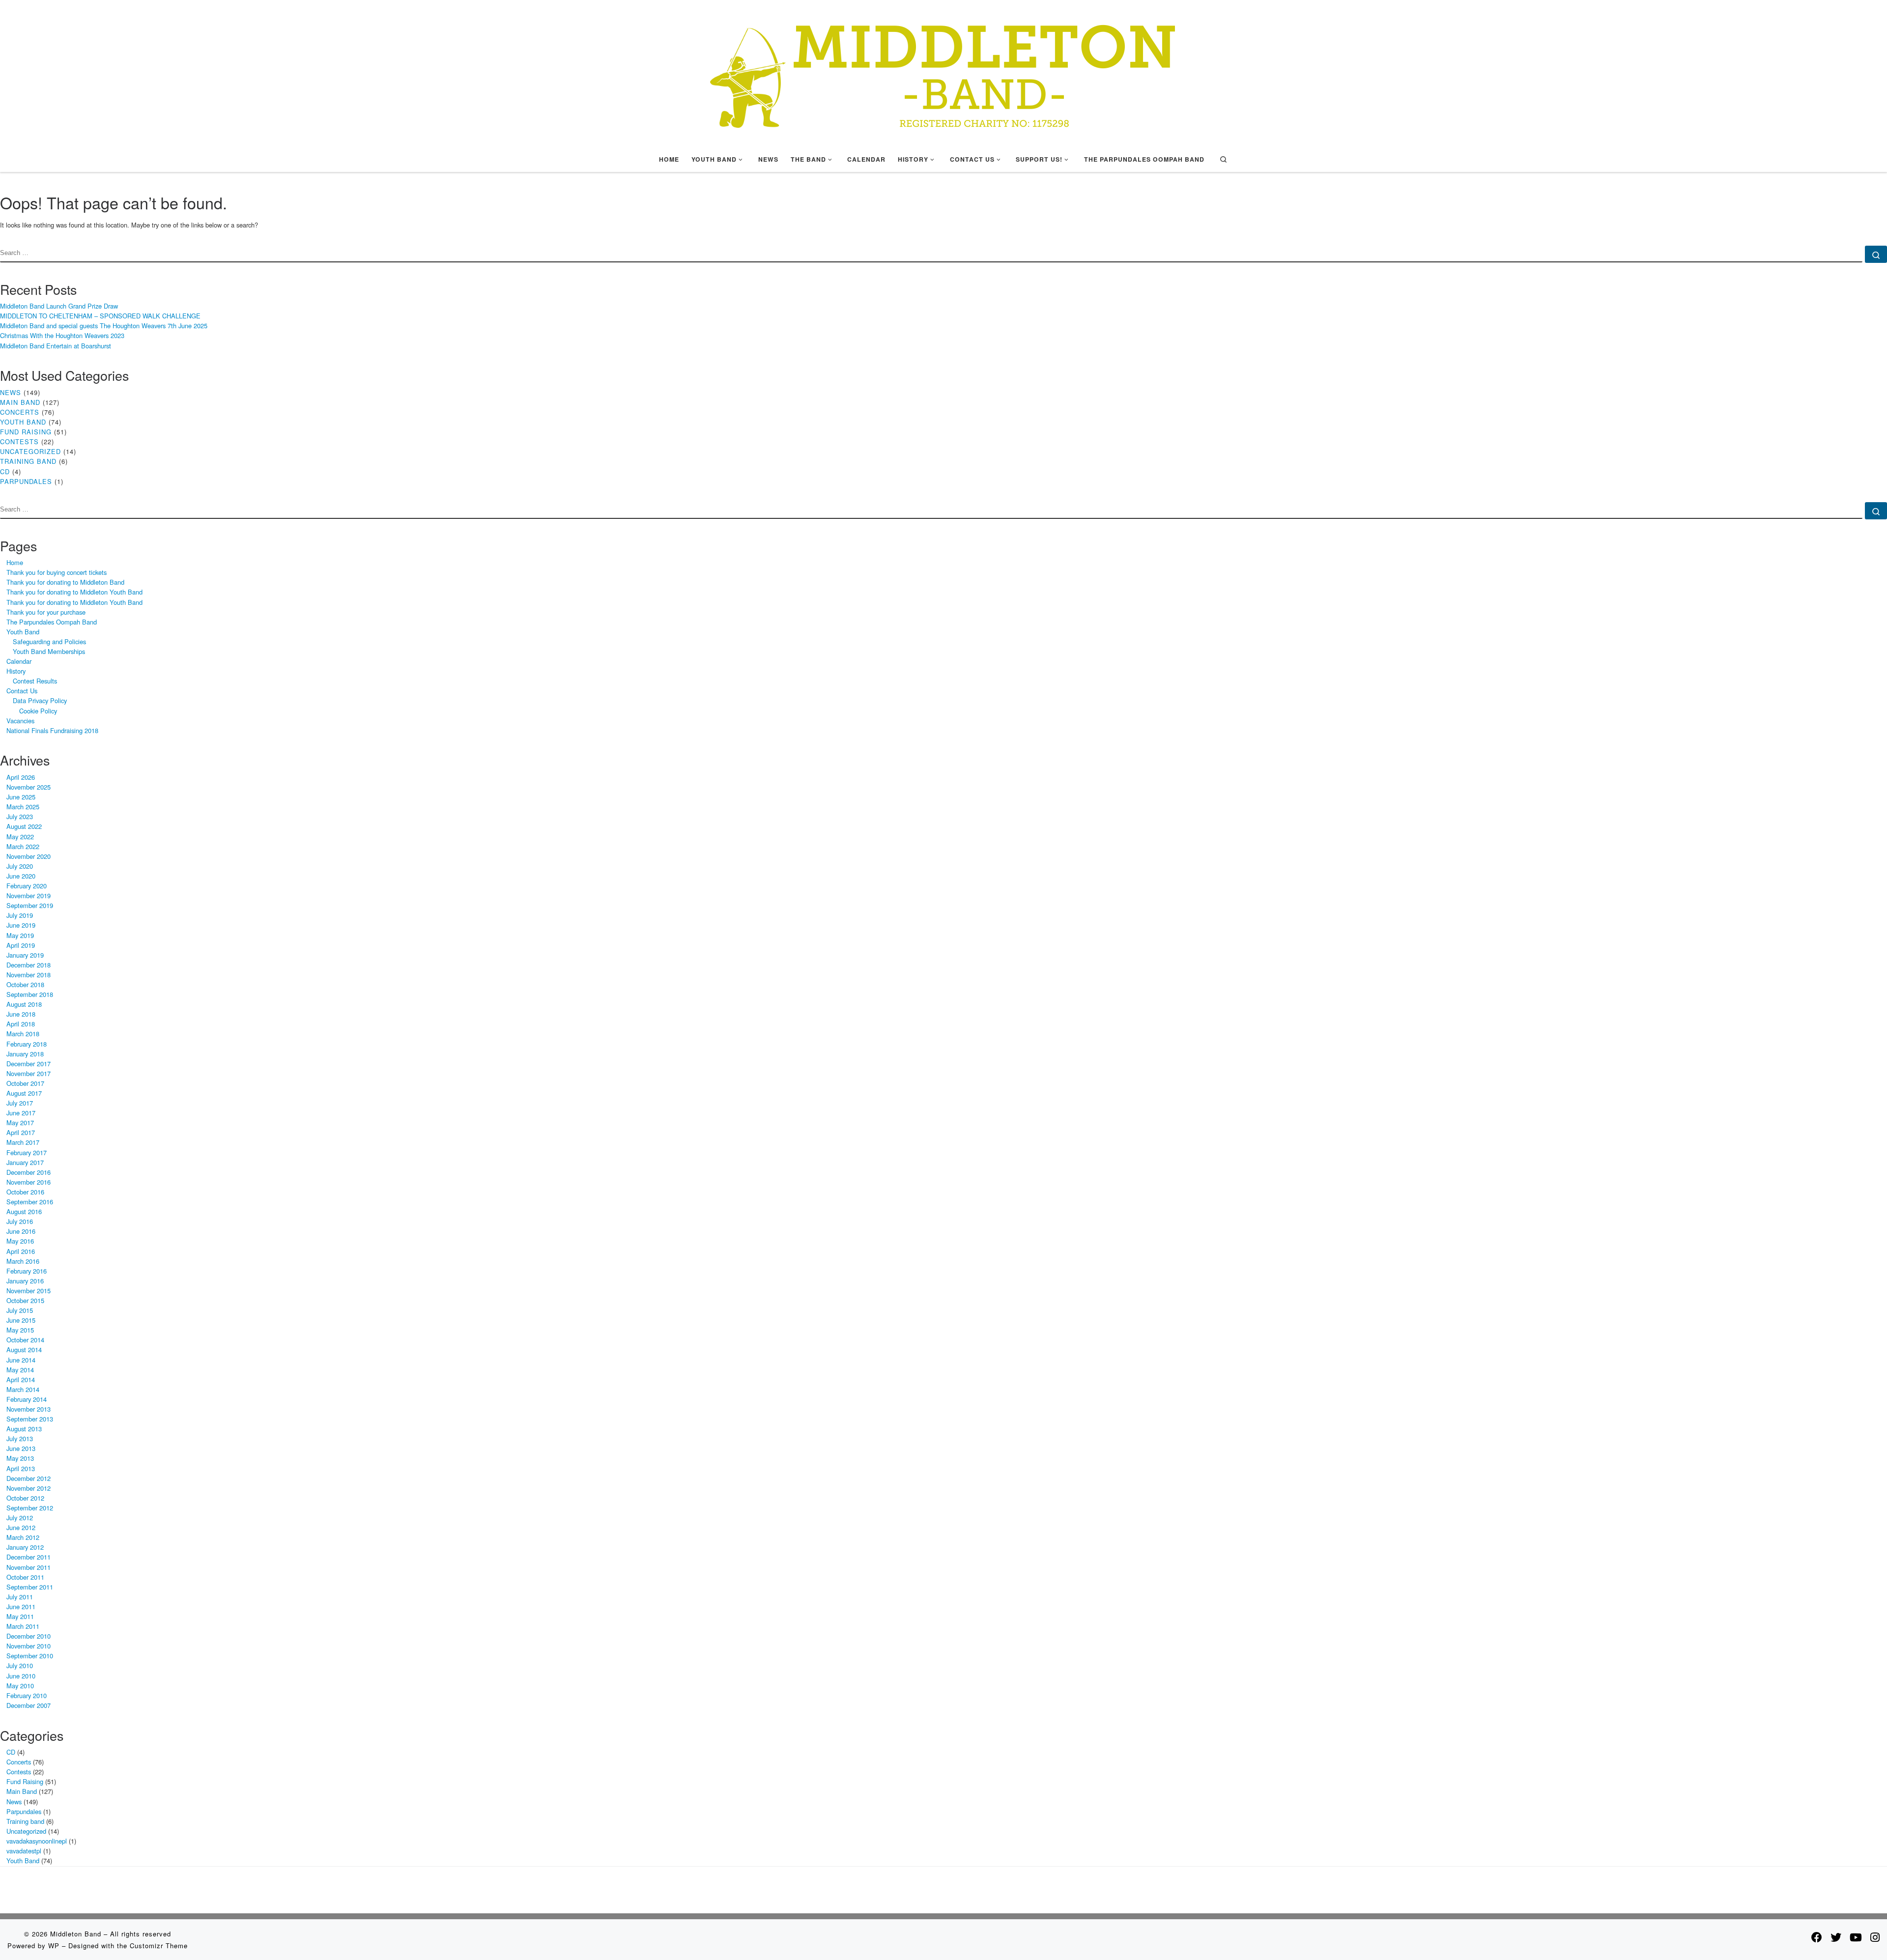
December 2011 (29, 1557)
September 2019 (30, 905)
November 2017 (29, 1073)
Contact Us (22, 691)
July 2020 (20, 866)
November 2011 (29, 1567)
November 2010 (29, 1646)
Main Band (20, 402)
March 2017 (23, 1142)
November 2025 (29, 787)
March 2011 (23, 1626)
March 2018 (23, 1034)
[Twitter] (1836, 1937)
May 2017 (20, 1122)
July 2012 (20, 1518)
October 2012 (25, 1498)
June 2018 (21, 1014)
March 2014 (23, 1389)
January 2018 (25, 1054)
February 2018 (27, 1044)
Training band (28, 461)
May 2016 (20, 1241)
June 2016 (21, 1231)
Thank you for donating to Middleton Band (65, 582)
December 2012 (29, 1478)
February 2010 (27, 1695)
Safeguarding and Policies (49, 641)
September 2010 (30, 1656)
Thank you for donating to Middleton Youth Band (74, 592)
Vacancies (20, 721)
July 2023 (20, 816)
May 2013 (20, 1458)
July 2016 (20, 1221)
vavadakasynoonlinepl (37, 1841)
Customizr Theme (159, 1946)
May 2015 (20, 1330)
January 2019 (25, 955)
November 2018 (29, 975)
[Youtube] (1856, 1937)
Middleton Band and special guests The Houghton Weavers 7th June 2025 (104, 326)
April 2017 (21, 1132)
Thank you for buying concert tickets (57, 572)
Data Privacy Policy (40, 700)
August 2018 (24, 1004)
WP (54, 1946)
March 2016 (23, 1261)
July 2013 (20, 1438)
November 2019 (29, 895)
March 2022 (23, 846)
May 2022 (20, 837)
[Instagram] (1875, 1937)
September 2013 (30, 1419)
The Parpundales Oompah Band (52, 622)
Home (15, 562)
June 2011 (21, 1606)
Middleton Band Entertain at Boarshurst (56, 346)
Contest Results (35, 681)
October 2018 (25, 984)
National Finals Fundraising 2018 (52, 730)
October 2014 (25, 1340)
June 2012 (21, 1527)
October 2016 (25, 1192)
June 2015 (21, 1320)
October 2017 (25, 1083)
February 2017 (27, 1152)
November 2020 (29, 856)
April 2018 (21, 1024)
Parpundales (26, 481)
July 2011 (20, 1597)
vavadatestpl (24, 1851)
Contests (19, 441)
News (11, 392)
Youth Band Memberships (49, 651)
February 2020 (27, 886)
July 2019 (20, 915)
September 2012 (30, 1508)
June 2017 (21, 1113)
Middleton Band (76, 1934)
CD (5, 471)
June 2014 (21, 1360)
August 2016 (24, 1211)
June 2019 (21, 925)
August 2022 (24, 826)
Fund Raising (26, 432)
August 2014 (24, 1349)
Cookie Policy (38, 711)
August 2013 (24, 1429)
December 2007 (29, 1705)
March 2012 (23, 1537)
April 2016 (21, 1251)
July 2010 (20, 1665)
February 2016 (27, 1271)
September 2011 (30, 1587)
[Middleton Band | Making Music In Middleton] (943, 71)
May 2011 (20, 1616)
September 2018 (30, 994)
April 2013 (21, 1468)
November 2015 (29, 1291)
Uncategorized (30, 451)
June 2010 (21, 1676)
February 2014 (27, 1399)
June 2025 (21, 797)
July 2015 (20, 1310)
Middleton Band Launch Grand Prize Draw (59, 306)
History (16, 671)
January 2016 (25, 1281)
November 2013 (29, 1409)
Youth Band (23, 422)
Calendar (19, 661)
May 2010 (20, 1686)
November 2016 (29, 1182)
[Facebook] (1817, 1937)
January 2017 (25, 1162)
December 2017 (29, 1064)
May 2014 (20, 1370)
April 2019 (21, 945)
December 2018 (29, 965)
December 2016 (29, 1172)
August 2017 (24, 1093)
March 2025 (23, 807)
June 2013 (21, 1448)
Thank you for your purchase (46, 612)
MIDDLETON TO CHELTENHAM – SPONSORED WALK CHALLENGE (100, 316)
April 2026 (21, 777)
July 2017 (20, 1103)
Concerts (20, 412)
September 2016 (30, 1202)
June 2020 (21, 876)
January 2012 (25, 1547)
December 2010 (29, 1636)
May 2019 (20, 935)
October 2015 (25, 1300)
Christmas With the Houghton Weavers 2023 (62, 335)
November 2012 (29, 1488)
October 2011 (25, 1577)
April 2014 (21, 1379)
